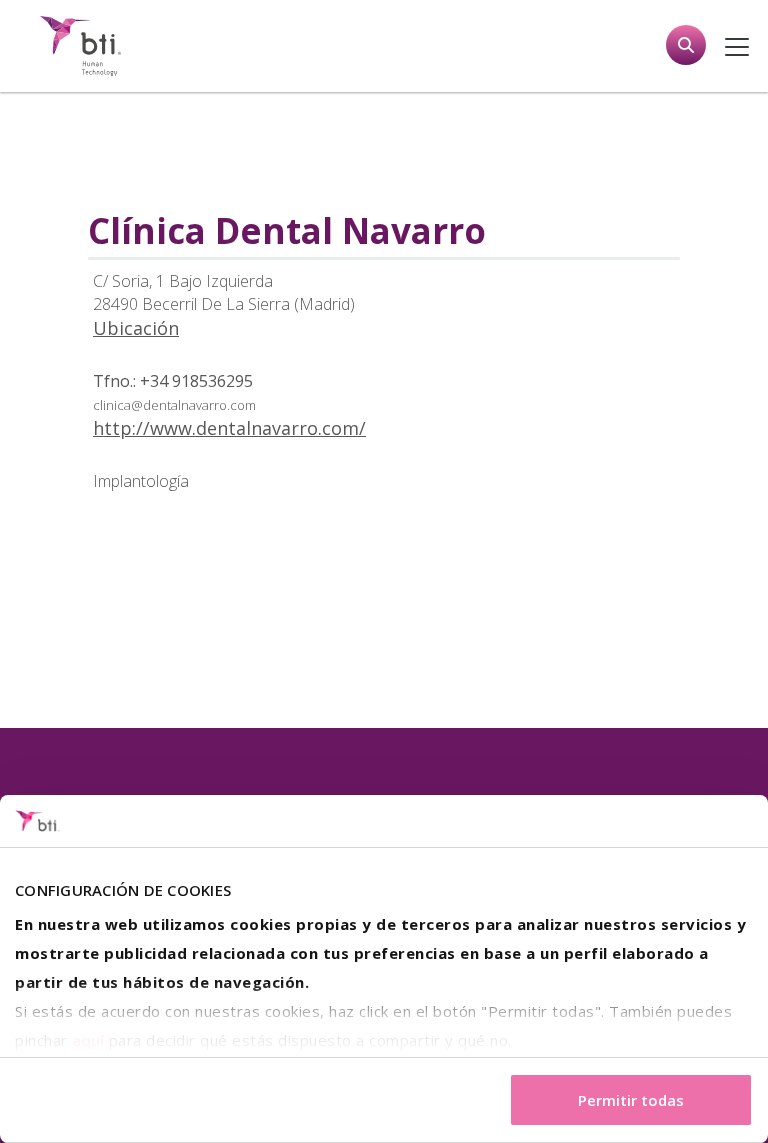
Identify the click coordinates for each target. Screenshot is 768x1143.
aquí (88, 1040)
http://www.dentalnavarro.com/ (229, 428)
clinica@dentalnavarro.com (174, 405)
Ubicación (136, 328)
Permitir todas (631, 1100)
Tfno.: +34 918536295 (173, 381)
